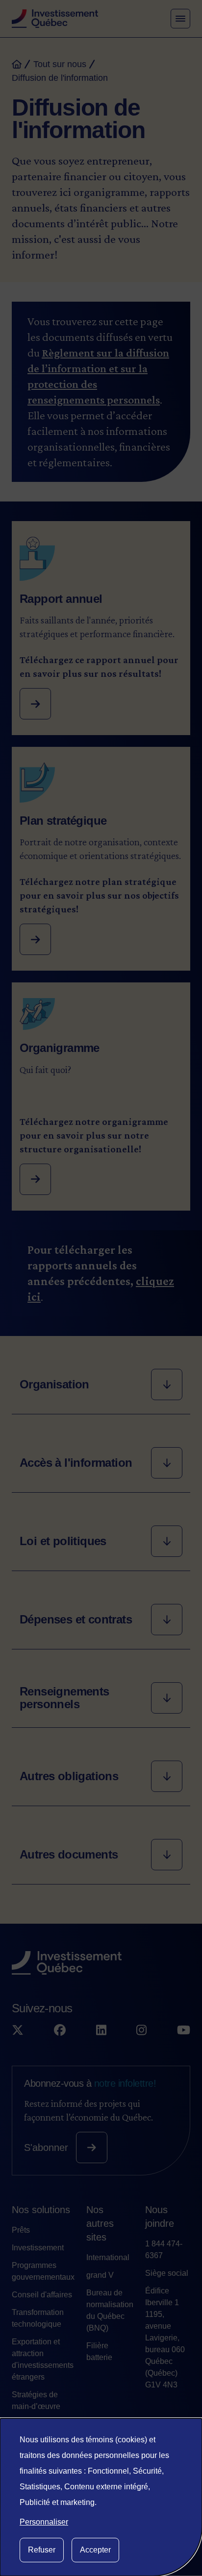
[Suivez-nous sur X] (18, 2030)
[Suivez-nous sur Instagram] (141, 2030)
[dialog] (101, 2497)
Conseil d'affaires (42, 2295)
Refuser (42, 2550)
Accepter (95, 2550)
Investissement (38, 2248)
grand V (100, 2275)
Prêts (21, 2230)
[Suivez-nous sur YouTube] (184, 2030)
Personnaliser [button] (44, 2522)
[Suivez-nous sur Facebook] (60, 2030)
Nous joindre (160, 2217)
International (108, 2257)
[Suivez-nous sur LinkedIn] (101, 2030)
